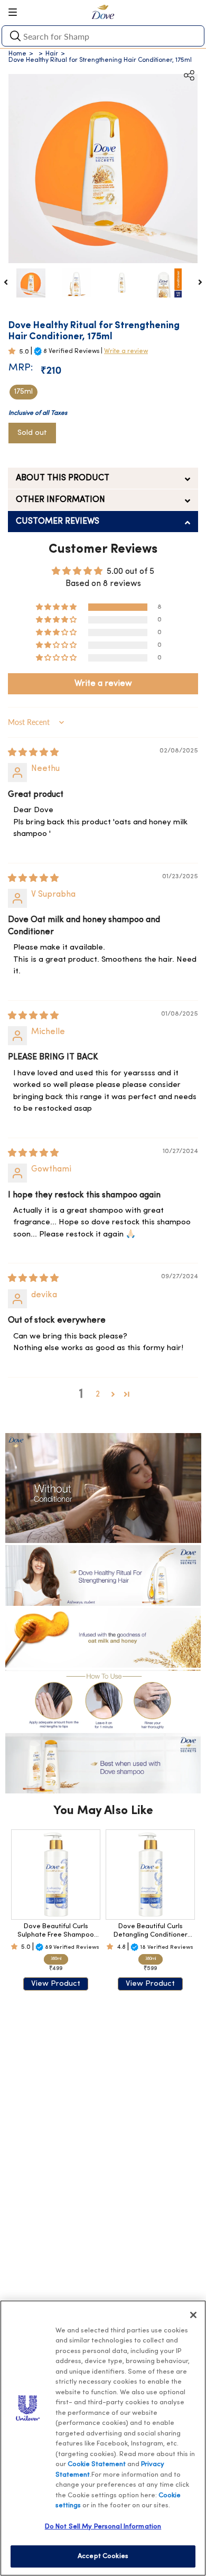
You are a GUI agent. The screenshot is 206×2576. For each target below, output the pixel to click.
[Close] (193, 2315)
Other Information (60, 500)
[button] (14, 352)
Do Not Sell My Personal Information (103, 2527)
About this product (63, 478)
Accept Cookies (103, 2556)
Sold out (32, 433)
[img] (33, 753)
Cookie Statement (97, 2464)
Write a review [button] (103, 684)
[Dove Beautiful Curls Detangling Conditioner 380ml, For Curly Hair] (150, 1875)
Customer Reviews (58, 522)
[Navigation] (16, 12)
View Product (56, 1984)
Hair (52, 54)
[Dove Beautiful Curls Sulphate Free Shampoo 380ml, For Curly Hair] (56, 1875)
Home (17, 54)
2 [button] (98, 1394)
